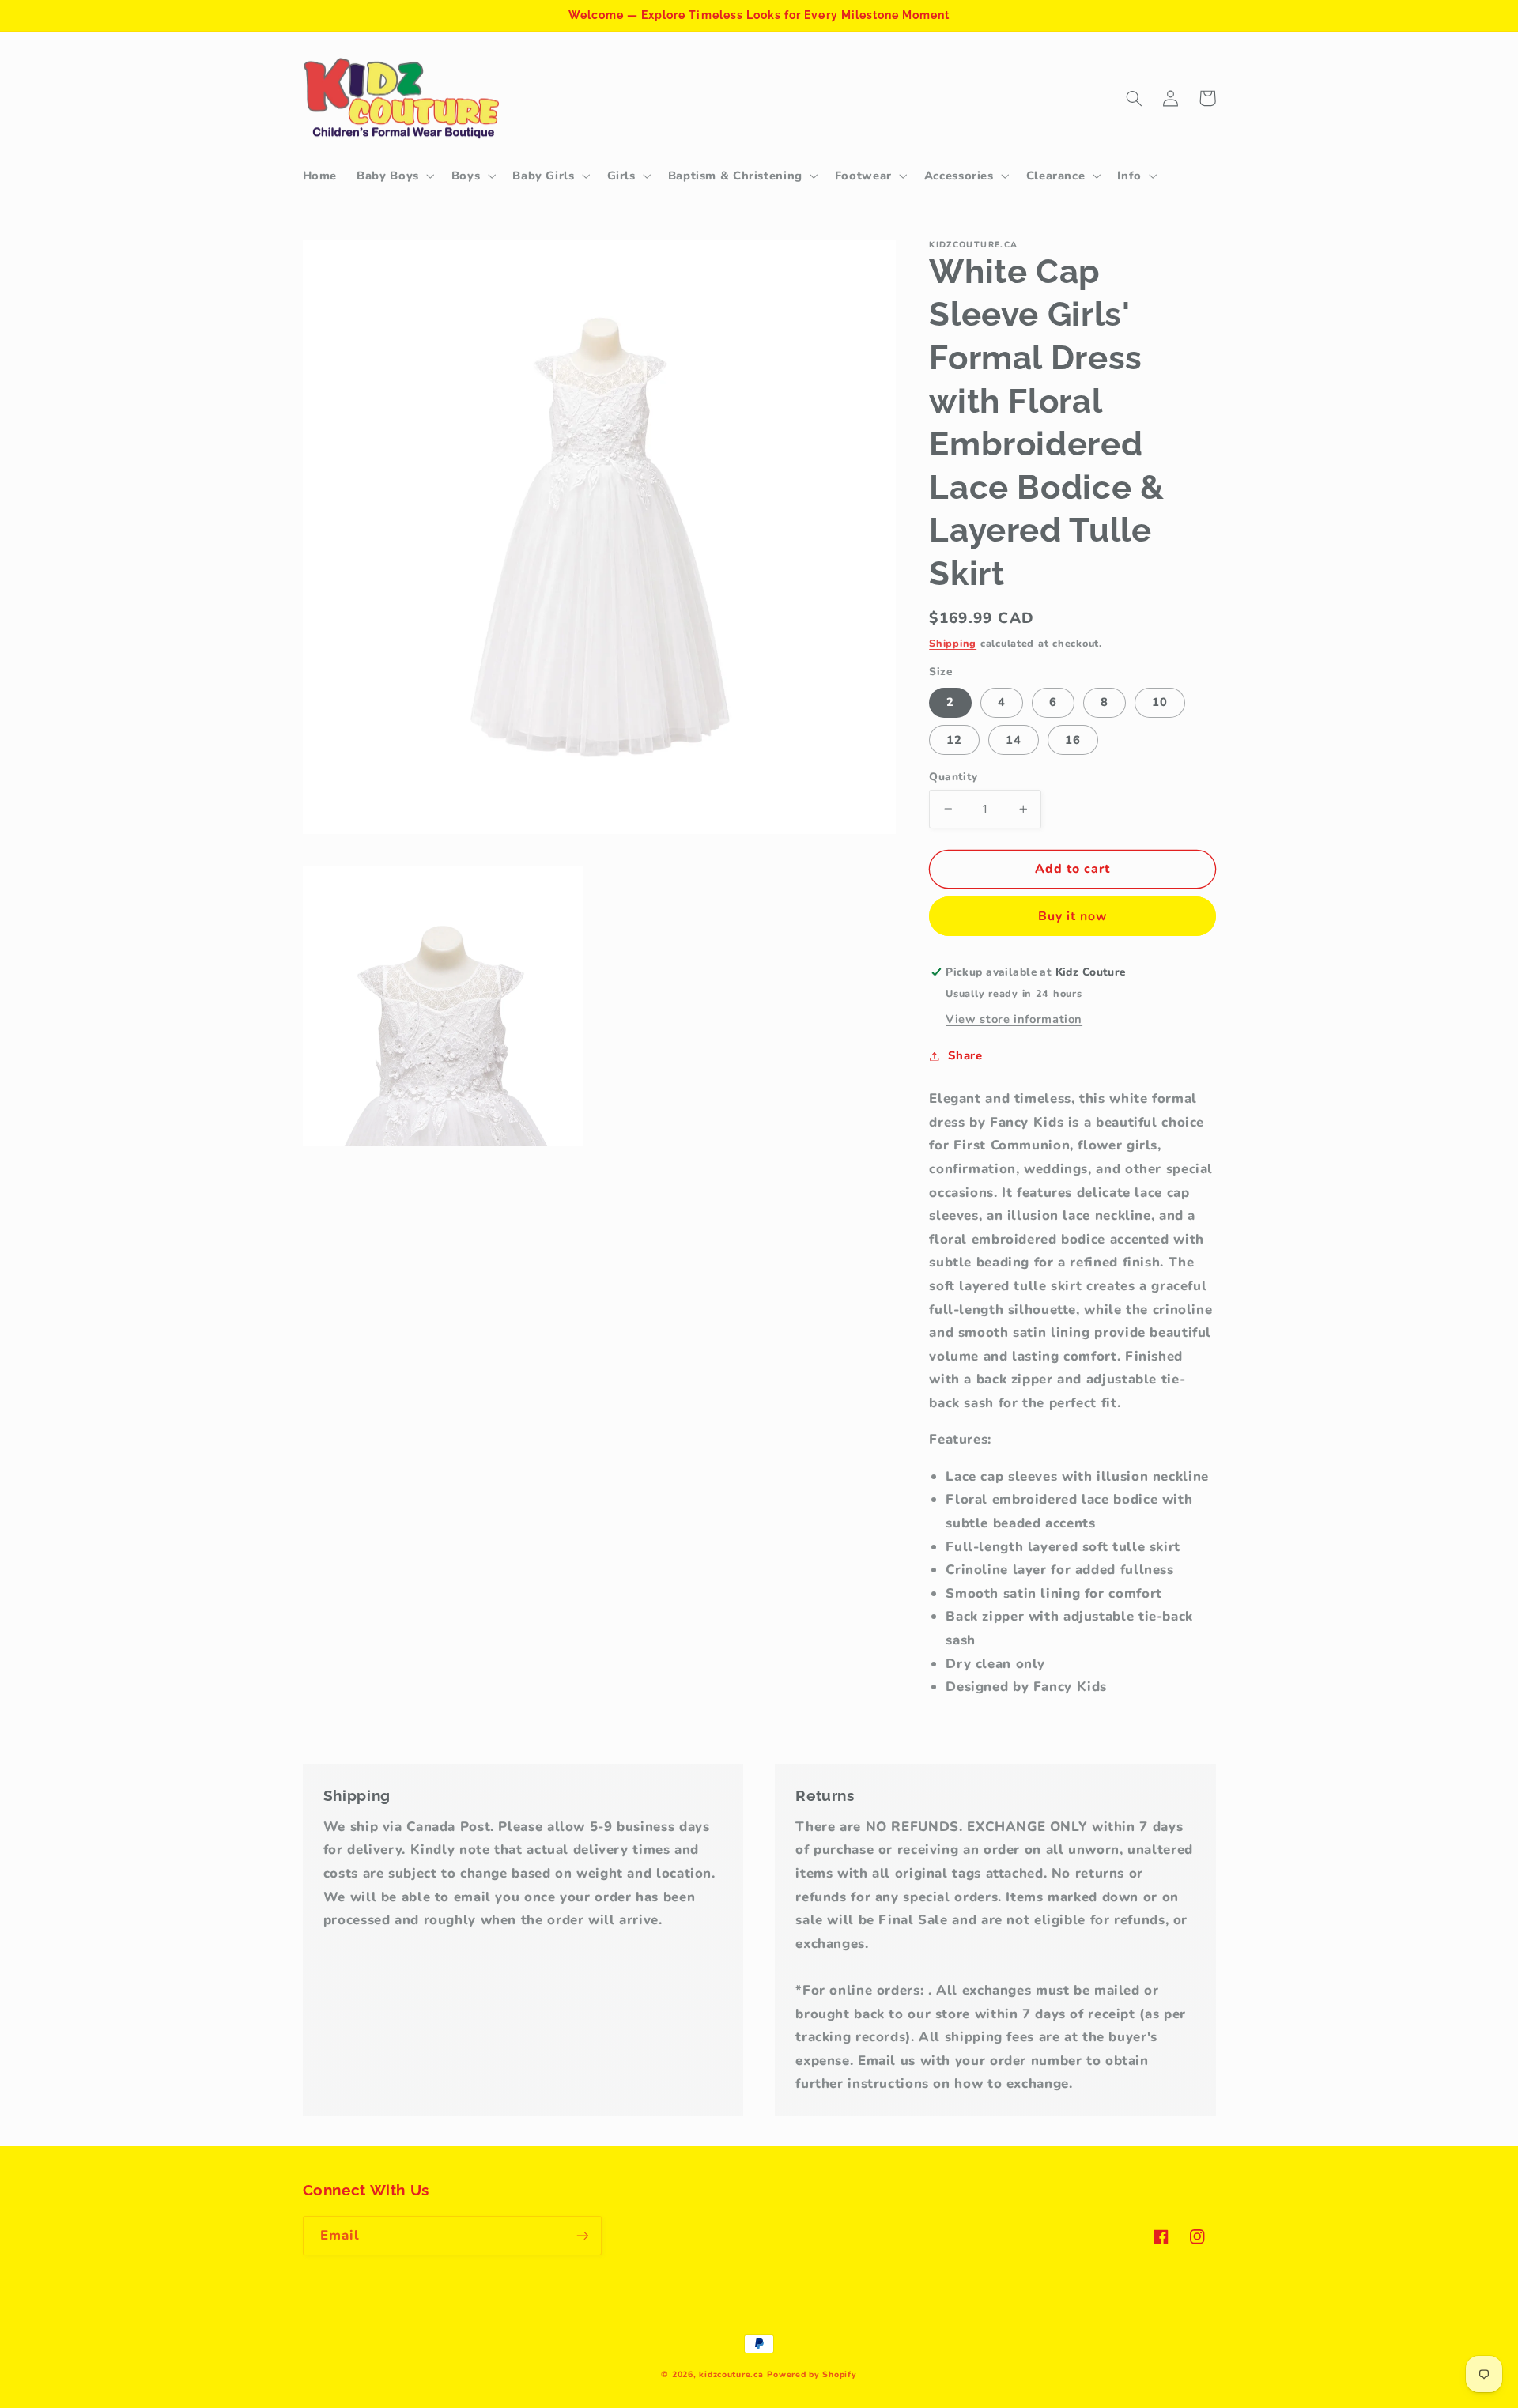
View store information (1014, 1019)
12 (954, 739)
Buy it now (1073, 916)
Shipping (953, 642)
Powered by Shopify (812, 2374)
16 (1073, 739)
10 (1160, 702)
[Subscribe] (582, 2235)
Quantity (953, 776)
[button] (395, 176)
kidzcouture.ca (731, 2374)
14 (1014, 739)
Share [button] (965, 1055)
